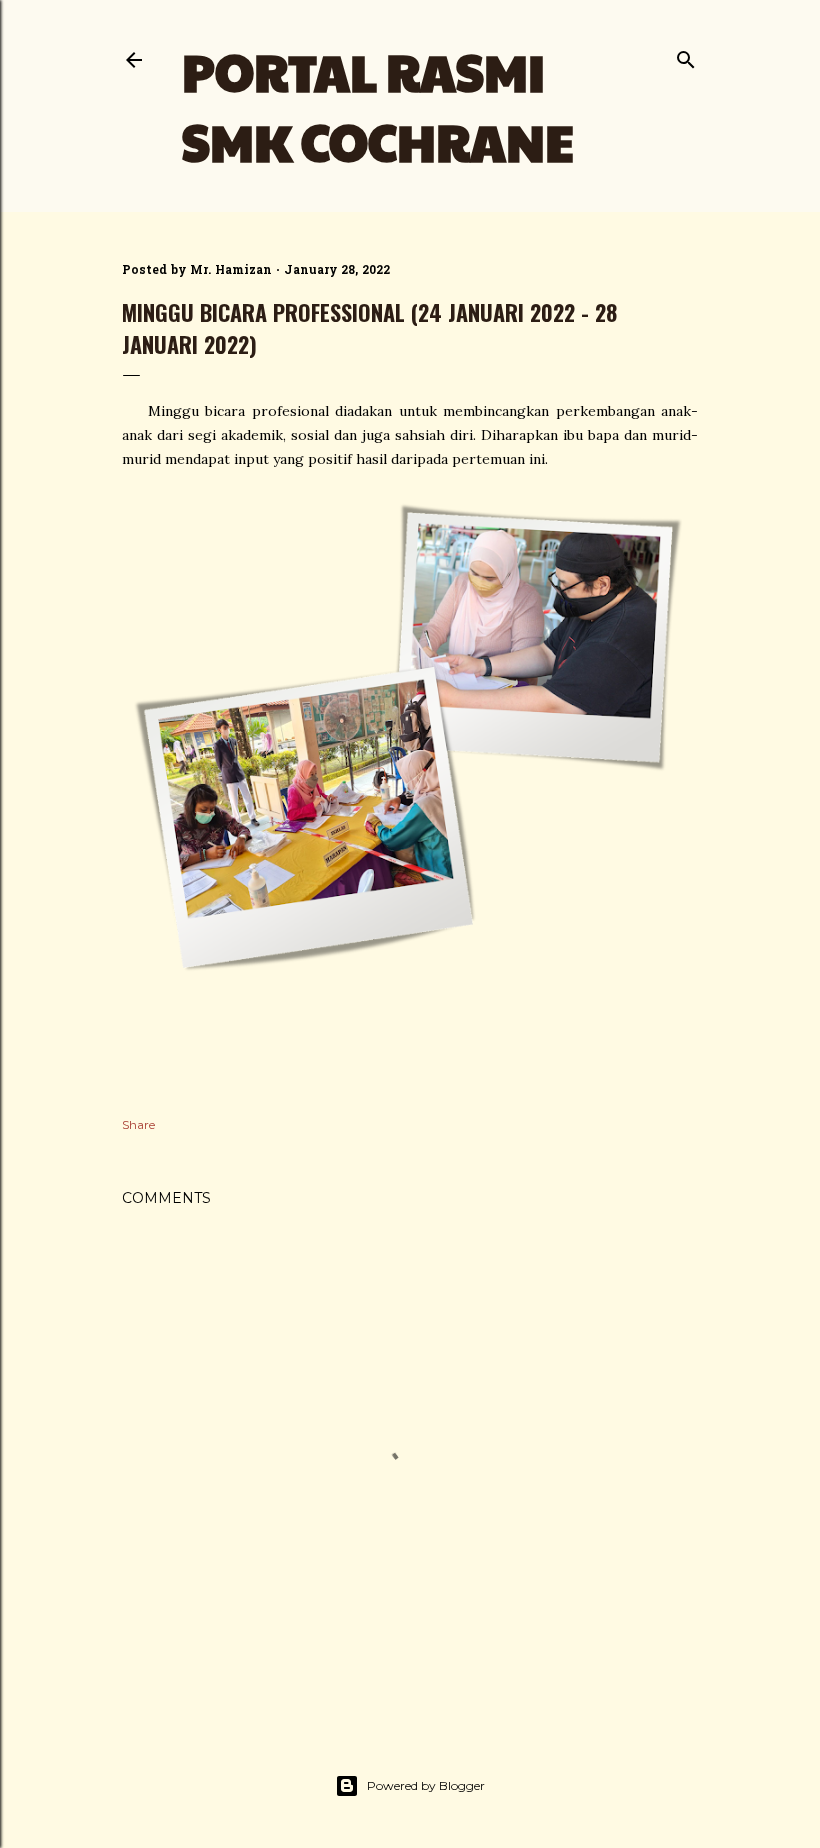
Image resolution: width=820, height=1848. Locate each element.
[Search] (686, 55)
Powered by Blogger (426, 1785)
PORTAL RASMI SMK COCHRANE (378, 106)
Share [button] (138, 1124)
